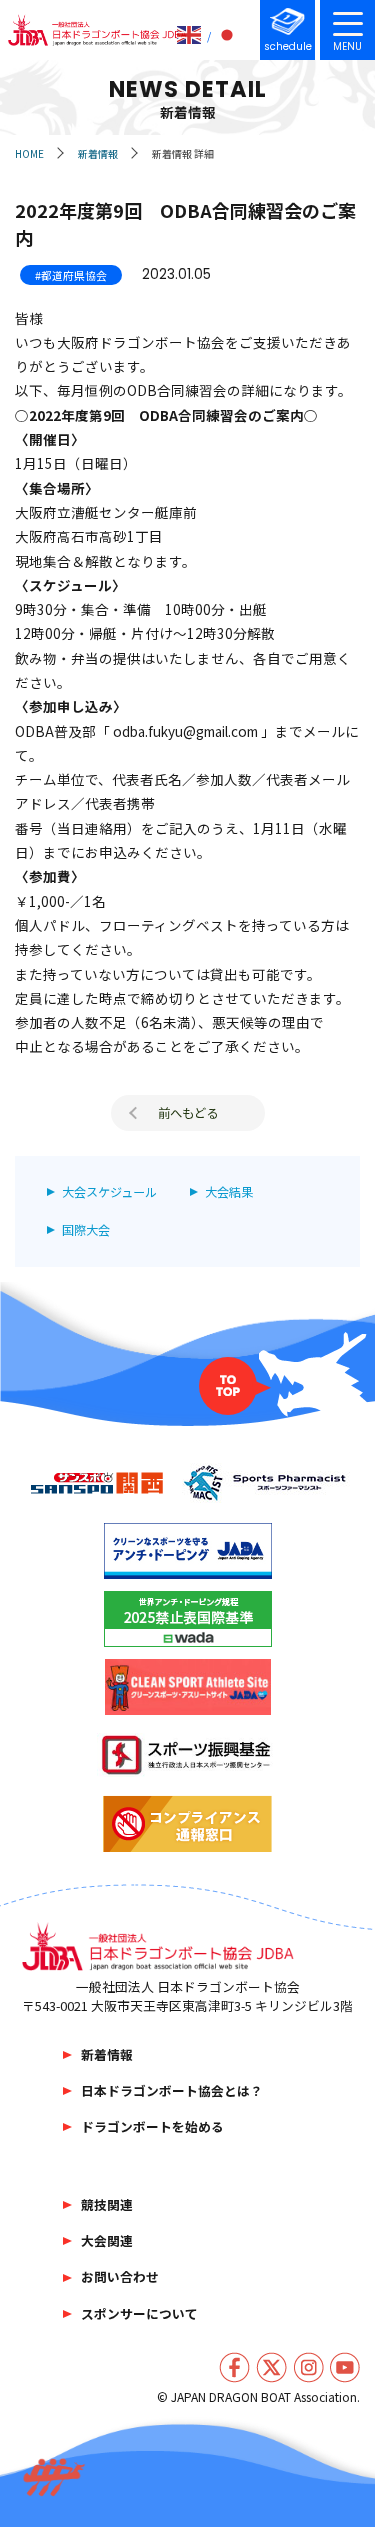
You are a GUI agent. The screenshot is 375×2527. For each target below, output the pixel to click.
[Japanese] (228, 35)
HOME (29, 153)
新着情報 (98, 153)
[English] (190, 35)
